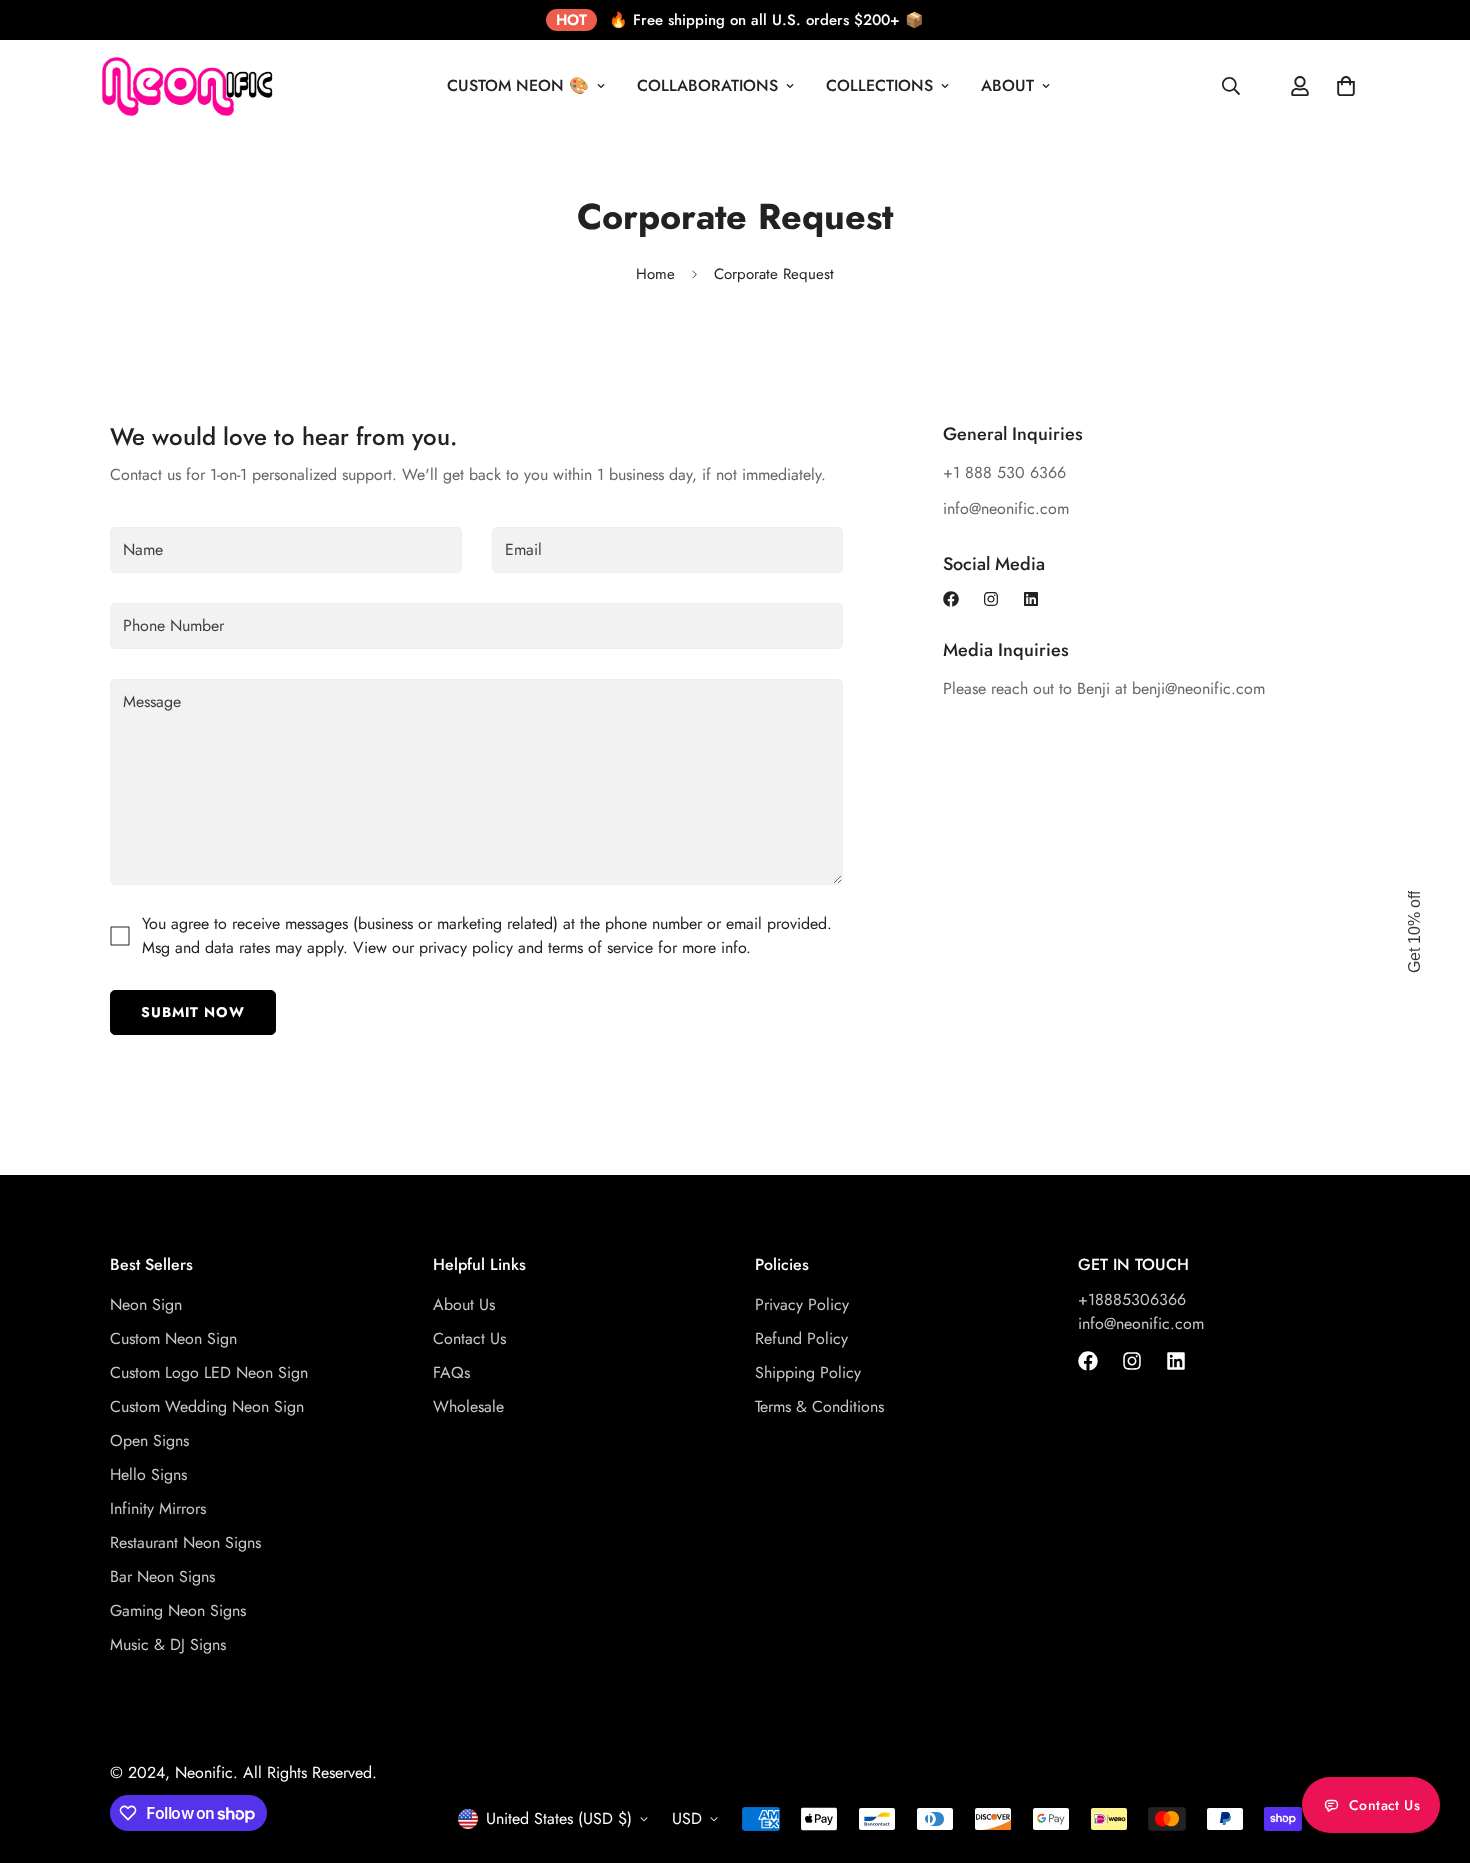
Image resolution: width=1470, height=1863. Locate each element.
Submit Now (193, 1012)
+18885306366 (1132, 1298)
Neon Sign (146, 1303)
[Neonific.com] (185, 86)
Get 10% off (1414, 932)
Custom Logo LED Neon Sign (209, 1371)
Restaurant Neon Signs (185, 1541)
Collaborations (707, 85)
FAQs (451, 1371)
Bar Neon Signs (162, 1575)
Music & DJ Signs (168, 1643)
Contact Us (469, 1337)
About (1007, 85)
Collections (879, 85)
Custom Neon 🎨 (518, 85)
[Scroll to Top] (1431, 1754)
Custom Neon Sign (173, 1337)
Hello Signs (148, 1473)
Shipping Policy (808, 1371)
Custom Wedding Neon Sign (207, 1405)
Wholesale (468, 1405)
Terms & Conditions (819, 1405)
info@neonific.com (1141, 1322)
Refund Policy (801, 1337)
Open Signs (149, 1439)
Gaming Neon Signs (178, 1609)
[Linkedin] (1031, 599)
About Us (464, 1303)
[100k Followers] (991, 599)
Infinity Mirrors (158, 1507)
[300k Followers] (951, 599)
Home (655, 274)
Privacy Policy (802, 1303)
